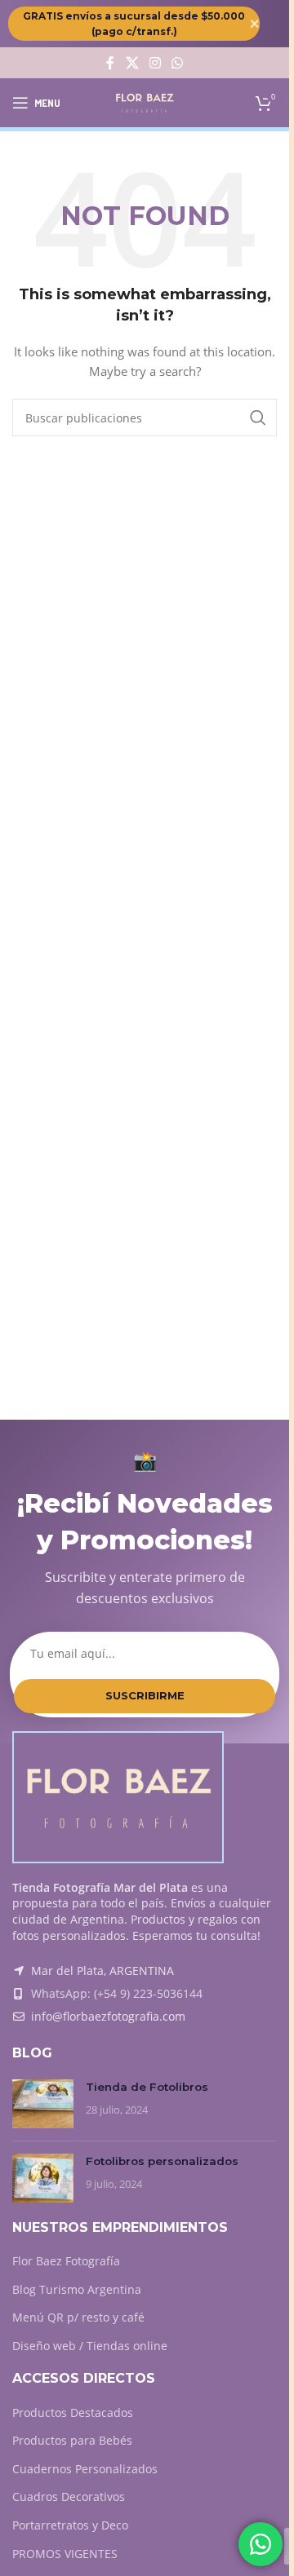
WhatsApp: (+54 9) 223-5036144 (117, 1993)
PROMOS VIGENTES (65, 2554)
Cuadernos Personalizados (85, 2469)
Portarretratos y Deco (70, 2525)
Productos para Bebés (72, 2440)
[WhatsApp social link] (178, 63)
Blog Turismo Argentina (77, 2289)
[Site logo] (145, 102)
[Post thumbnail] (43, 2104)
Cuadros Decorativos (69, 2496)
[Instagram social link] (155, 63)
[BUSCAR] (258, 418)
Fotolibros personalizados (162, 2161)
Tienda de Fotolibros (147, 2087)
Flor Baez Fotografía (66, 2261)
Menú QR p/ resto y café (78, 2317)
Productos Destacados (73, 2413)
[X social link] (132, 63)
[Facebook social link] (110, 63)
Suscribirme (145, 1695)
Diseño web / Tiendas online (90, 2346)
